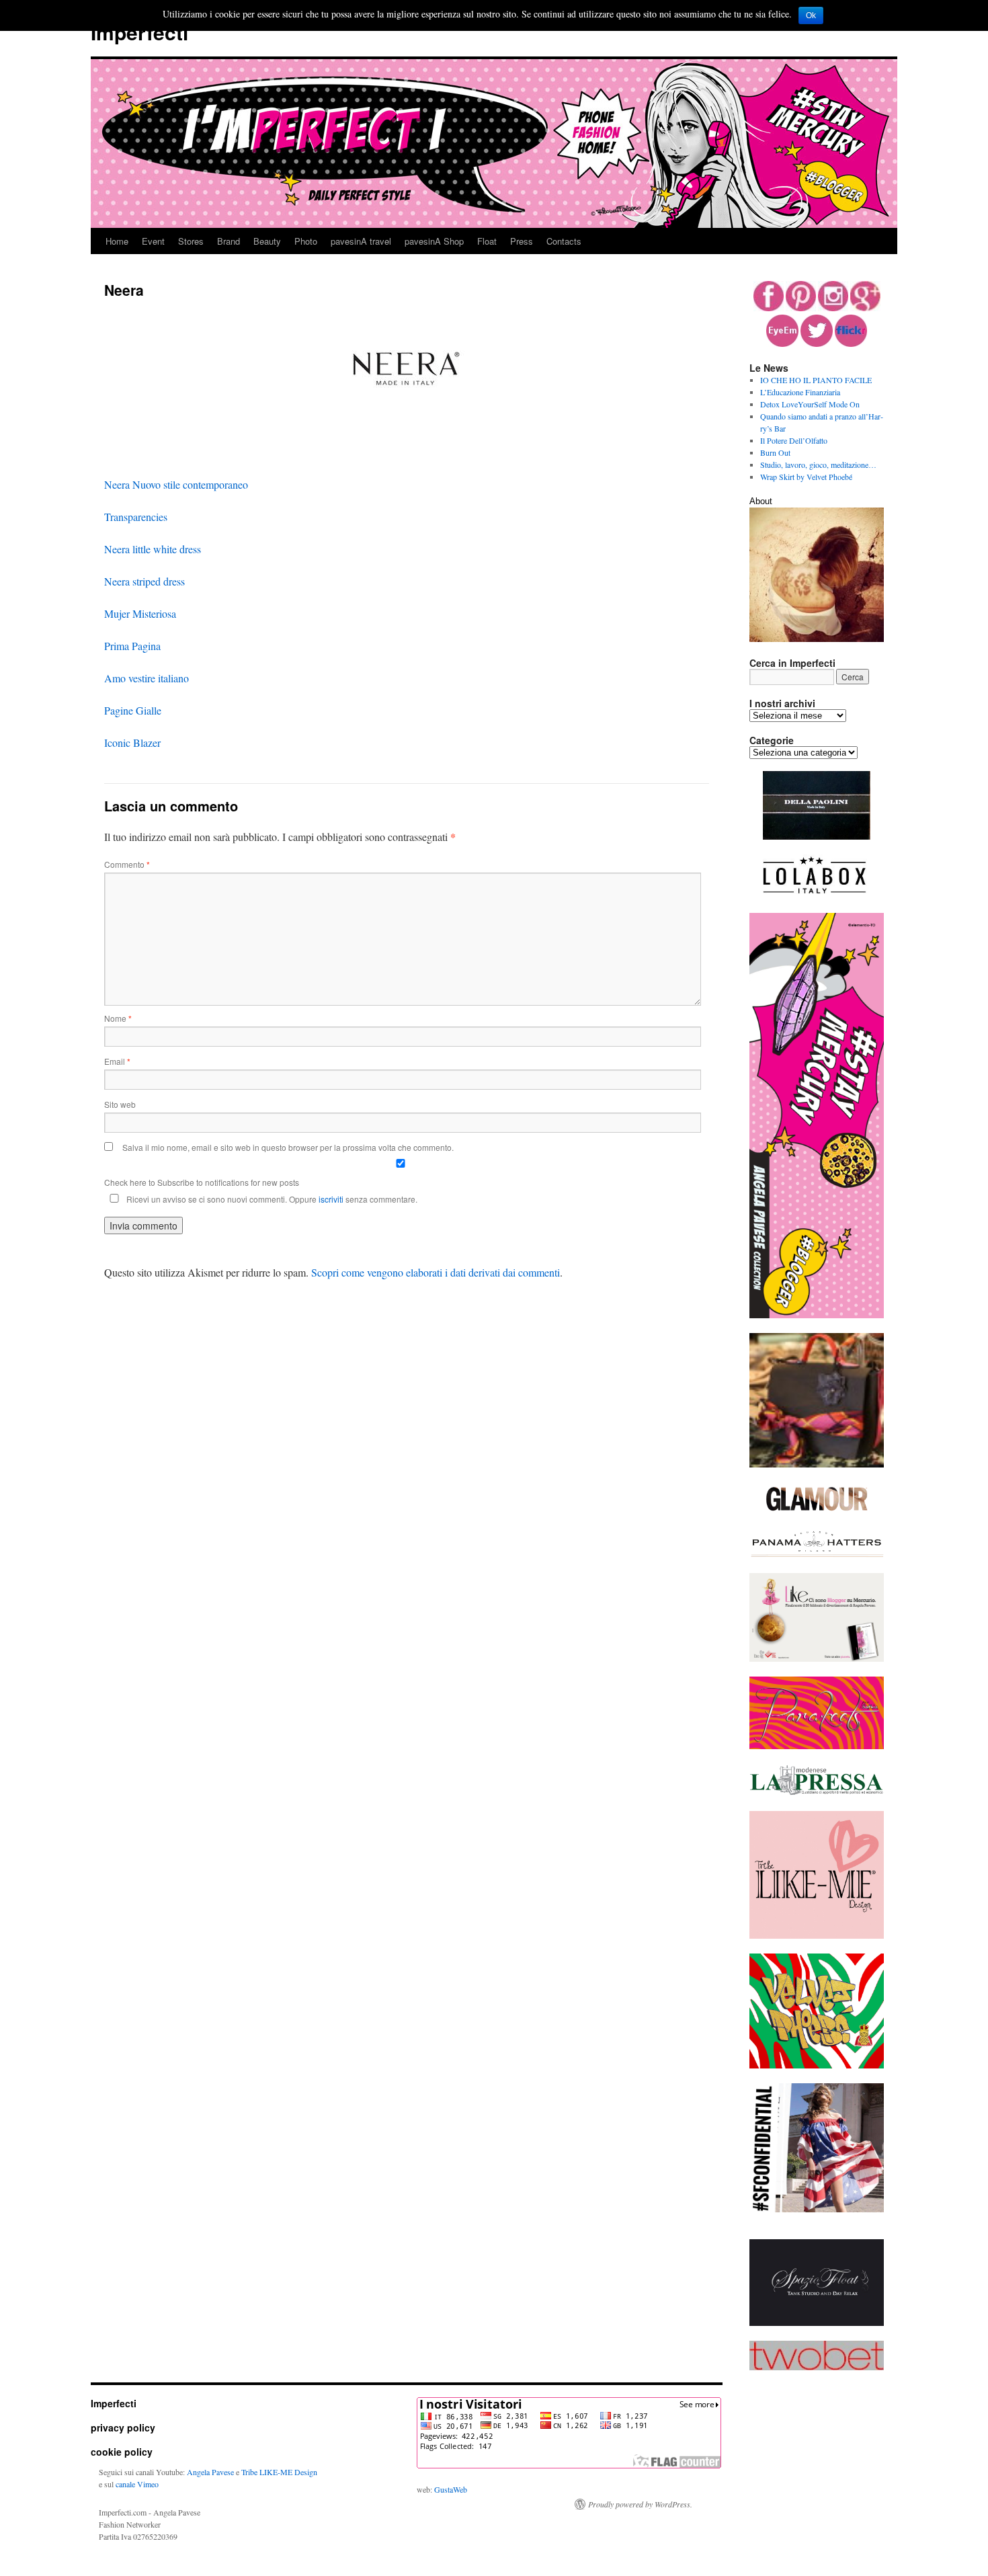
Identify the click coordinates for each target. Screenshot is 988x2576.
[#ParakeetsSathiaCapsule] (817, 1746)
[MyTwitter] (817, 344)
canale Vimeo (137, 2484)
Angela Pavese (210, 2472)
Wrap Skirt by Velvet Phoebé (806, 477)
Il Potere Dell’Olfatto (794, 440)
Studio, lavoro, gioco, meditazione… (818, 465)
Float (487, 241)
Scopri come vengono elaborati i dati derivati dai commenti (436, 1272)
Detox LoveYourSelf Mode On (810, 404)
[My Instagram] (833, 308)
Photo (306, 241)
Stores (191, 241)
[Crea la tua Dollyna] (817, 1935)
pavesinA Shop (434, 241)
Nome (118, 1018)
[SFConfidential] (817, 2209)
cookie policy (122, 2452)
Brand (229, 241)
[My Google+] (865, 308)
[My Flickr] (851, 344)
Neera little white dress (153, 549)
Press (522, 241)
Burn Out (775, 452)
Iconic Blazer (132, 742)
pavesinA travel (361, 241)
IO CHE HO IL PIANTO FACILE (816, 380)
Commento (127, 864)
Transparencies (136, 517)
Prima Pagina (132, 646)
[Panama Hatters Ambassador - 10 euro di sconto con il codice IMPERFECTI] (817, 1555)
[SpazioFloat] (817, 2323)
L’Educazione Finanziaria (800, 392)
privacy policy (123, 2427)
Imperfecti (139, 32)
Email (117, 1061)
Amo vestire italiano (147, 678)
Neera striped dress (145, 581)
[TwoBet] (817, 2367)
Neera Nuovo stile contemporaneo (176, 484)
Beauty (267, 241)
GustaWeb (451, 2489)
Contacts (564, 241)
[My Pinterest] (801, 308)
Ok (811, 15)
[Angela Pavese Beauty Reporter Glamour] (817, 1512)
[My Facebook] (769, 308)
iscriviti (331, 1199)
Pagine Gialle (133, 710)
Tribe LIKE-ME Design (279, 2472)
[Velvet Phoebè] (817, 2065)
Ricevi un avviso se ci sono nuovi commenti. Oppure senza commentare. (271, 1199)
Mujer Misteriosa (140, 613)
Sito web (120, 1104)
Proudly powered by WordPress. (640, 2504)
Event (153, 241)
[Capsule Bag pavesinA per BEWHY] (817, 1464)
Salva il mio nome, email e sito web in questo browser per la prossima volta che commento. (288, 1147)
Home (117, 241)
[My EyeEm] (782, 344)
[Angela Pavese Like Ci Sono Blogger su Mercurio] (817, 1658)
